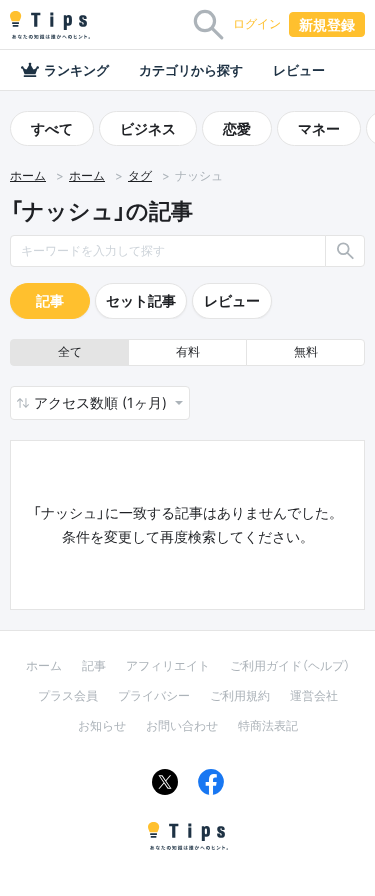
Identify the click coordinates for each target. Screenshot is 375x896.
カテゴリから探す (191, 70)
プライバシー (154, 695)
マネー (319, 128)
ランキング (76, 70)
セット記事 (141, 300)
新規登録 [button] (327, 24)
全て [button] (70, 351)
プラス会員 (68, 695)
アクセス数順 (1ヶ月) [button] (102, 402)
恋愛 (237, 128)
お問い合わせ (182, 725)
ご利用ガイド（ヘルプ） (290, 665)
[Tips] (50, 25)
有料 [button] (188, 351)
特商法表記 (268, 725)
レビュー (299, 70)
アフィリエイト (168, 665)
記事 (50, 300)
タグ (140, 176)
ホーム (28, 176)
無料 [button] (306, 351)
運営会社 (314, 695)
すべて (52, 128)
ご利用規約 (240, 695)
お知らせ (102, 725)
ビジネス (148, 128)
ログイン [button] (257, 23)
